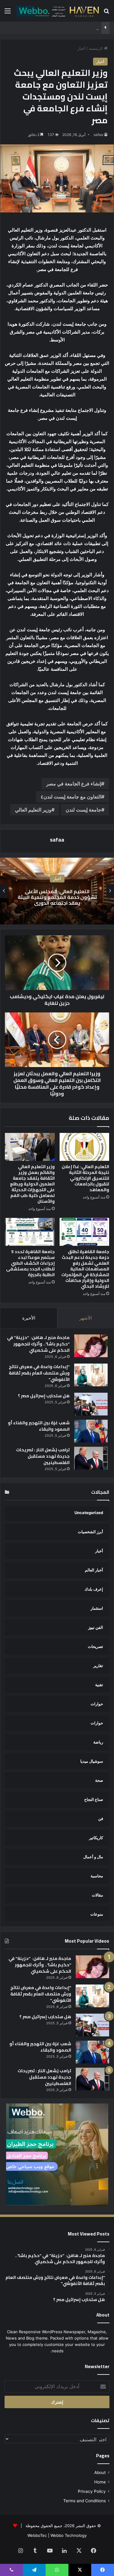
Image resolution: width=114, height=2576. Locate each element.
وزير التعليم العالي (33, 810)
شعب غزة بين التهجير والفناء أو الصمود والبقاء (39, 1426)
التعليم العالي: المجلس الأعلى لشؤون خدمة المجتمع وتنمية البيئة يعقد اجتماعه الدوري (57, 897)
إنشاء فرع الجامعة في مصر (74, 784)
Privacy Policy (92, 2491)
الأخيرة (29, 1318)
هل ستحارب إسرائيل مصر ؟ (44, 1396)
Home (100, 2482)
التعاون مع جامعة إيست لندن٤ (71, 797)
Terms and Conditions (85, 2501)
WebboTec (37, 2535)
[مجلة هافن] (57, 11)
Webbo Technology (69, 2535)
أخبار (81, 48)
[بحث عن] (106, 13)
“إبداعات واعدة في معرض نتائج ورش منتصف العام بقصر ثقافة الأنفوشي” (39, 1373)
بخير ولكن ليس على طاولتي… (74, 28)
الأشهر (86, 1318)
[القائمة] (8, 13)
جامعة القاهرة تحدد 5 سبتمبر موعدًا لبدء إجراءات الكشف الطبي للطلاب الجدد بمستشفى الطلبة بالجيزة (30, 1263)
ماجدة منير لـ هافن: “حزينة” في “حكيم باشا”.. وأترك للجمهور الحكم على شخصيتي (38, 1344)
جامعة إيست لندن (83, 810)
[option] (57, 891)
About (100, 2473)
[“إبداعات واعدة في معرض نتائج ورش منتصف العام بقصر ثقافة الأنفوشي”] (91, 1375)
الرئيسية (96, 48)
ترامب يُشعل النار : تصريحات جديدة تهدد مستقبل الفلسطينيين (43, 1456)
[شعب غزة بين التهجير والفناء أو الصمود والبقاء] (91, 1431)
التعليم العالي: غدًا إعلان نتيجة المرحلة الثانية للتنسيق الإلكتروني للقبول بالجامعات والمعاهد (85, 1178)
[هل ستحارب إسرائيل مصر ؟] (91, 1404)
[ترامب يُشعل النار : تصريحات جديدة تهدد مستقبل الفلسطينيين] (91, 1458)
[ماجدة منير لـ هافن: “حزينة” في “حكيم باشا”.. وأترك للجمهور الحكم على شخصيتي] (91, 1346)
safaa (98, 135)
